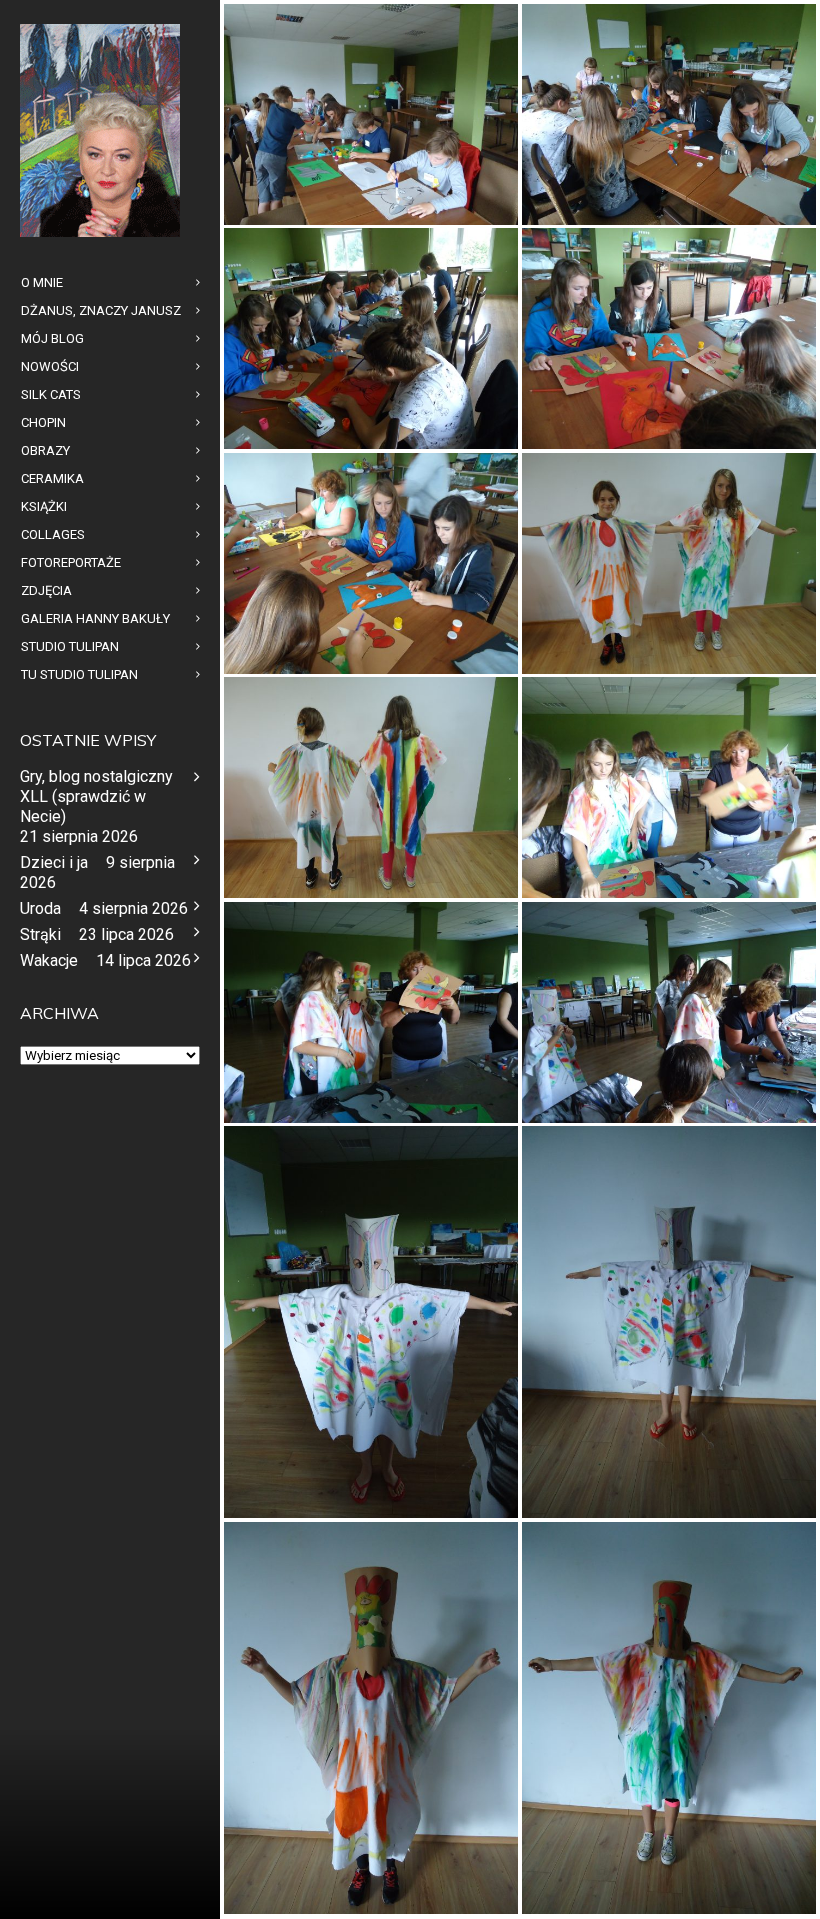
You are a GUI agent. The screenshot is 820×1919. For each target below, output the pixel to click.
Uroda (40, 908)
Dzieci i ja (54, 862)
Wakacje (49, 960)
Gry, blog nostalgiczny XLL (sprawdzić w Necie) (96, 796)
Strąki (40, 934)
